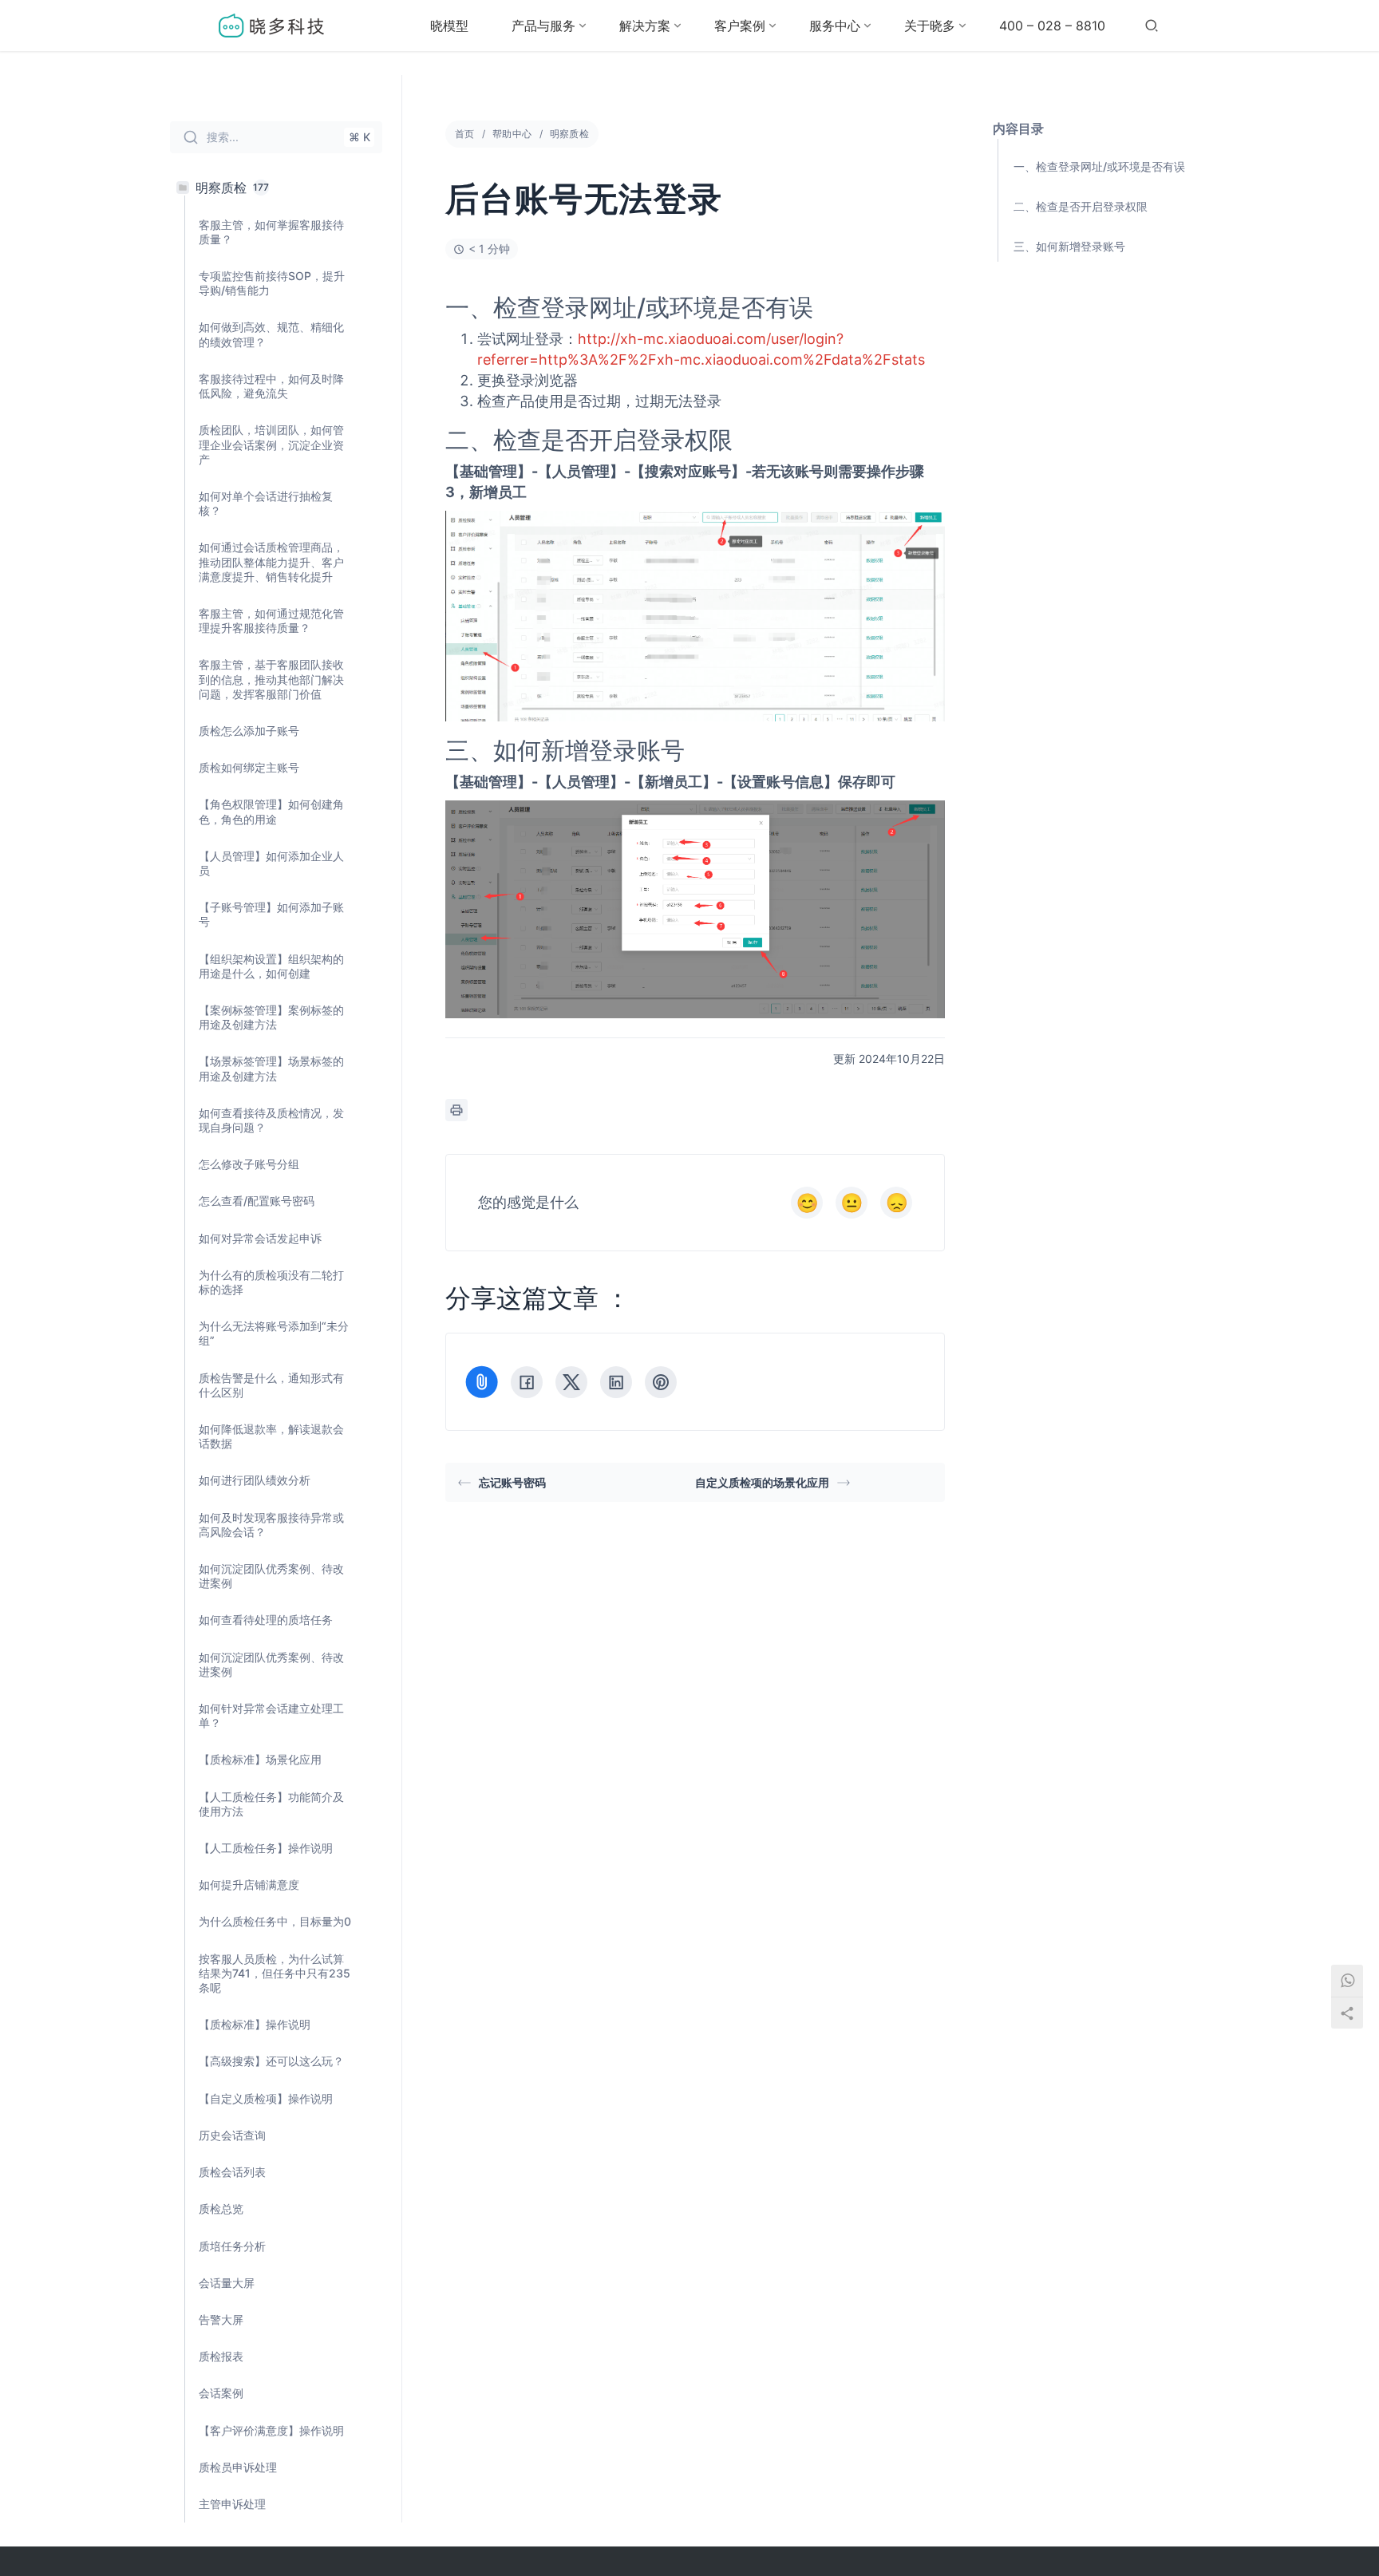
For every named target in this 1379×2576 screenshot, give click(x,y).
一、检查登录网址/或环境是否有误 (1099, 166)
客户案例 (740, 26)
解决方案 (645, 26)
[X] (571, 1382)
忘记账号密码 (512, 1482)
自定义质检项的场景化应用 (762, 1482)
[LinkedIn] (616, 1382)
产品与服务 (543, 26)
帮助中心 (512, 134)
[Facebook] (527, 1382)
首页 (465, 134)
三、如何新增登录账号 (1069, 246)
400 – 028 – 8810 (1052, 26)
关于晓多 (930, 26)
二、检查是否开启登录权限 (1081, 206)
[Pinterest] (661, 1382)
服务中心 (835, 26)
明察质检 (570, 134)
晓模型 (449, 26)
